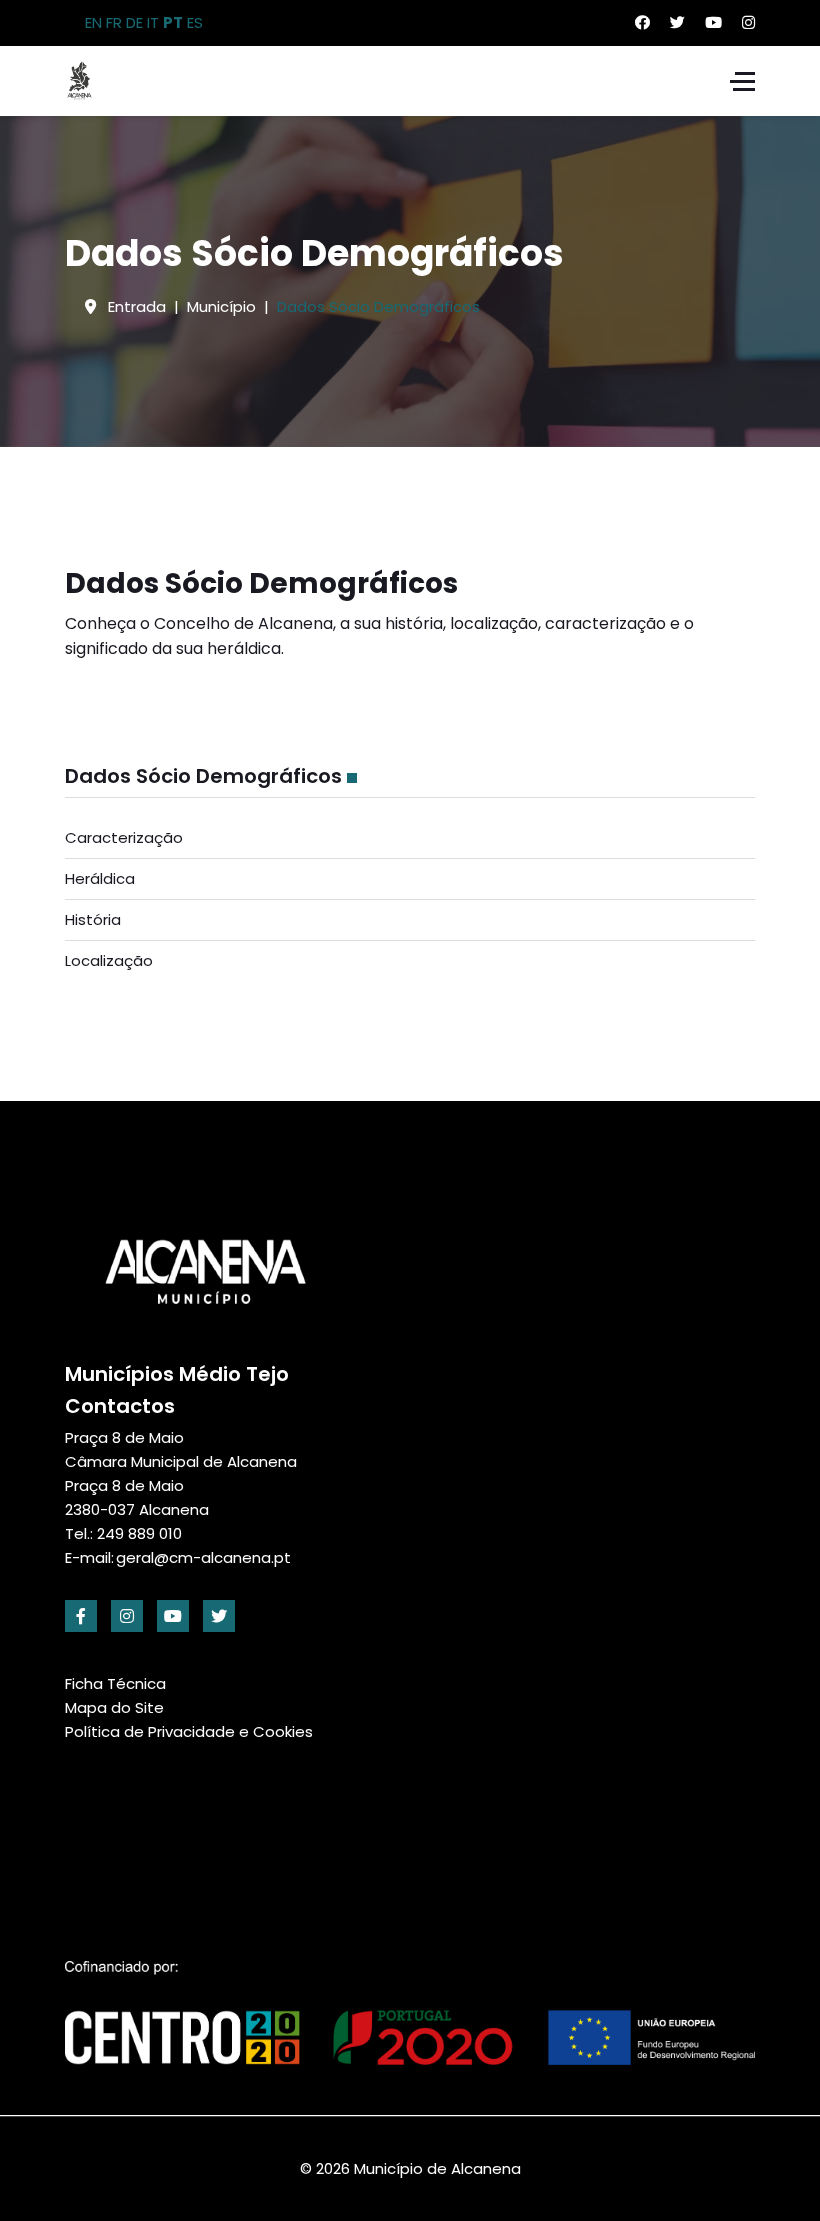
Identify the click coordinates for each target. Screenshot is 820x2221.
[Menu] (742, 81)
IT (153, 22)
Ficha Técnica (115, 1683)
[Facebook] (642, 22)
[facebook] (81, 1616)
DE (134, 22)
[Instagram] (748, 22)
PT (173, 22)
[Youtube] (713, 22)
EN (93, 22)
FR (114, 22)
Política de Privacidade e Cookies (189, 1731)
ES (195, 22)
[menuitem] (410, 838)
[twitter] (219, 1616)
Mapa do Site (114, 1707)
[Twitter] (677, 22)
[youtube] (173, 1616)
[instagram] (127, 1616)
